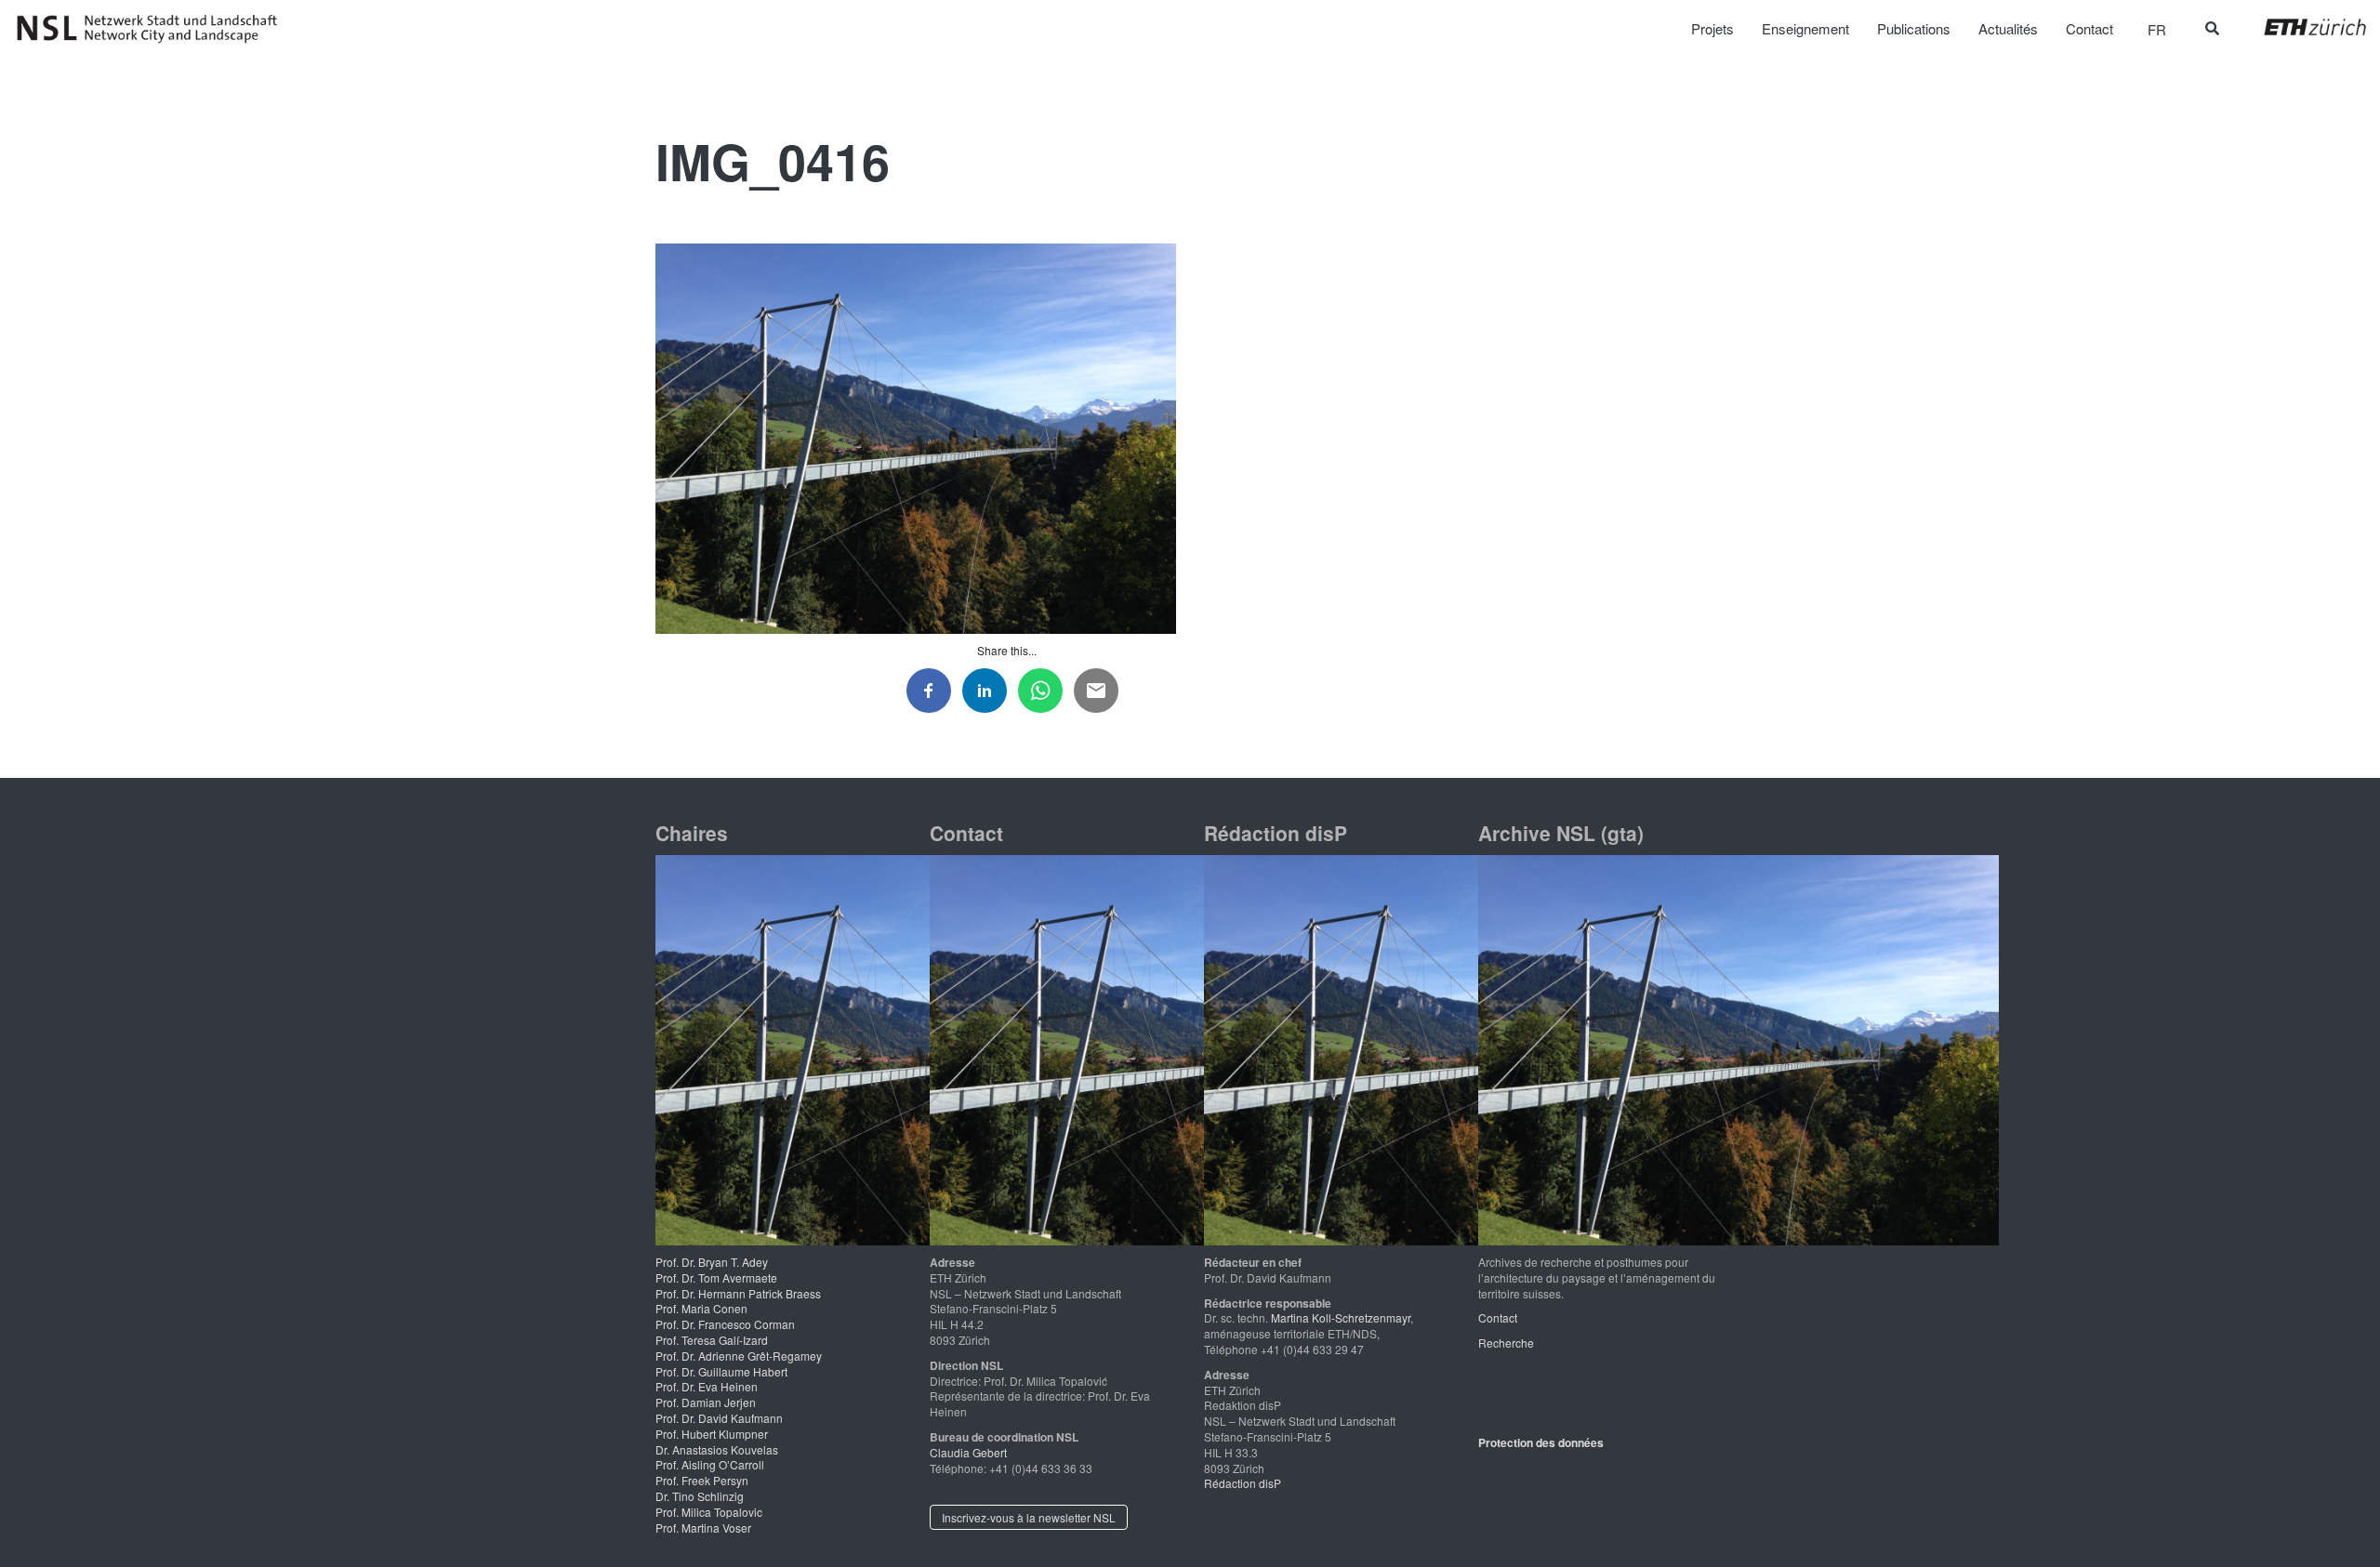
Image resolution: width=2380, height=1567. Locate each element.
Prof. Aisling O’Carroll (710, 1464)
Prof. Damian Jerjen (706, 1402)
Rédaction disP (1243, 1483)
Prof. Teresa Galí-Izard (712, 1340)
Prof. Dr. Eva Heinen (707, 1386)
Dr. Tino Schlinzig (700, 1496)
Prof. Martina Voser (703, 1527)
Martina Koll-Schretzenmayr (1341, 1317)
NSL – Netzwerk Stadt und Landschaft (153, 29)
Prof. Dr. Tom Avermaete (716, 1277)
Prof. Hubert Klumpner (712, 1434)
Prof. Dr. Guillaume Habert (721, 1371)
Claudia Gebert (968, 1452)
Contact (1498, 1317)
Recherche (1506, 1343)
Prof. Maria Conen (701, 1308)
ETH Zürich (2301, 27)
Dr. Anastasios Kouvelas (717, 1449)
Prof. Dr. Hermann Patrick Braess (738, 1293)
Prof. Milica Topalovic (709, 1512)
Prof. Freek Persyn (702, 1480)
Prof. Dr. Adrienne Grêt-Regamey (739, 1356)
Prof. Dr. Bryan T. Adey (712, 1262)
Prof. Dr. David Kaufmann (719, 1418)
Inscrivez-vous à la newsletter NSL (1029, 1517)
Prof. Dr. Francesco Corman (725, 1324)
